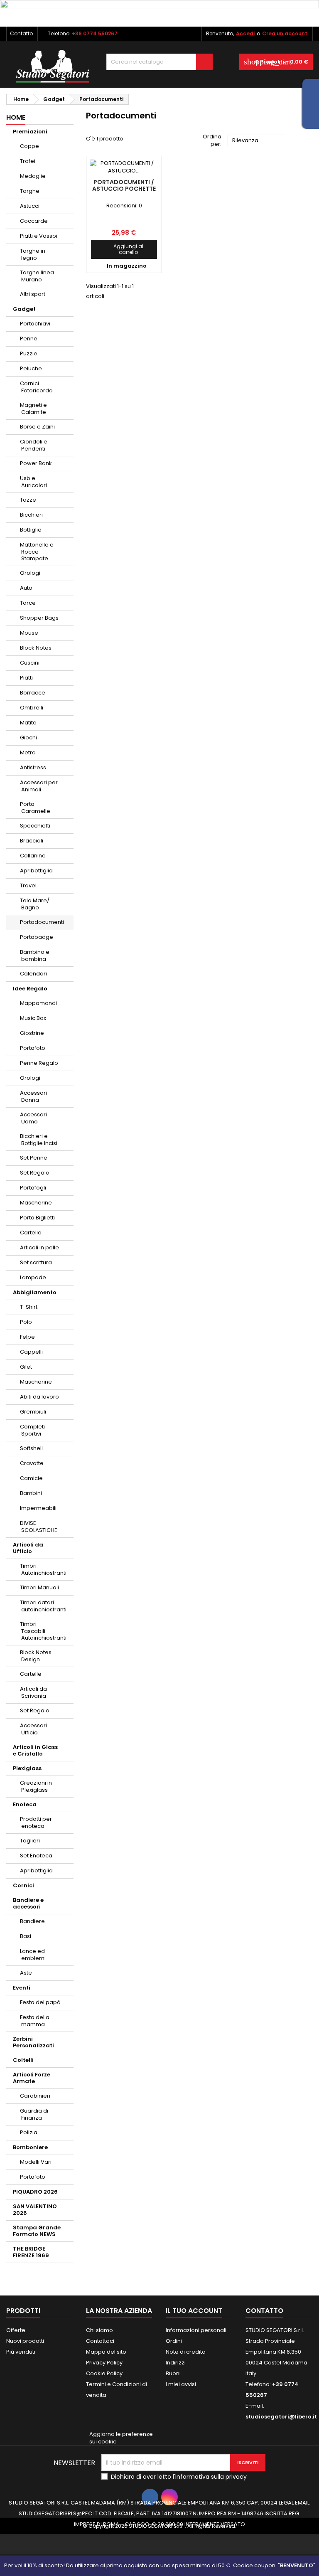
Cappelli (31, 1352)
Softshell (31, 1448)
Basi (26, 1936)
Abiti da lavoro (39, 1397)
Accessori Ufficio (33, 1729)
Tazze (28, 500)
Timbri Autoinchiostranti (43, 1569)
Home (16, 117)
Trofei (28, 161)
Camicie (31, 1478)
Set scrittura (36, 1262)
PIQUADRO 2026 (35, 2192)
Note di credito (186, 2352)
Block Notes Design (36, 1656)
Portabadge (37, 937)
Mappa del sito (106, 2352)
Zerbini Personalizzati (33, 2042)
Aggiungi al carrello (120, 249)
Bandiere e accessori (28, 1903)
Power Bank (36, 463)
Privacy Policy (104, 2363)
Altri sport (33, 294)
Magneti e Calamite (33, 409)
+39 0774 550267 (95, 33)
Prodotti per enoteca (36, 1822)
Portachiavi (35, 324)
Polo (26, 1322)
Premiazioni (30, 132)
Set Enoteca (36, 1856)
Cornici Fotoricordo (36, 387)
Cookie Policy (104, 2373)
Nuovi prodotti (25, 2341)
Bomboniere (30, 2147)
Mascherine (36, 1203)
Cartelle (31, 1233)
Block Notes (36, 648)
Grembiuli (33, 1412)
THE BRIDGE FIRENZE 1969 (31, 2252)
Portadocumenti (42, 922)
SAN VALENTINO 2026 (35, 2210)
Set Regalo (35, 1173)
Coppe (29, 146)
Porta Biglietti (37, 1218)
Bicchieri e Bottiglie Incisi (39, 1140)
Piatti (26, 678)
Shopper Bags (39, 618)
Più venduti (21, 2352)
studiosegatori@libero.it (281, 2417)
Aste (26, 1973)
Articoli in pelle (39, 1247)
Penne (29, 339)
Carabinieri (35, 2096)
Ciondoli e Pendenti (34, 445)
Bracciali (32, 841)
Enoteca (25, 1804)
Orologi (30, 573)
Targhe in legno (33, 254)
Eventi (22, 1988)
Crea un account (285, 33)
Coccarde (34, 221)
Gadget (24, 309)
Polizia (29, 2132)
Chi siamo (99, 2330)
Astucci (30, 206)
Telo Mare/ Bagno (35, 904)
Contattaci (100, 2341)
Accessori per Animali (39, 786)
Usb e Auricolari (33, 482)
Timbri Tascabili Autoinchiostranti (43, 1631)
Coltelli (23, 2060)
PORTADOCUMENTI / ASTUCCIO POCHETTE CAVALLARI (124, 189)
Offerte (16, 2330)
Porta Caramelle (35, 808)
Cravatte (32, 1463)
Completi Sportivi (32, 1430)
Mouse (29, 633)
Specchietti (35, 826)
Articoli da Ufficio (28, 1548)
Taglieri (30, 1841)
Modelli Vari (36, 2162)
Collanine (33, 856)
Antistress (33, 767)
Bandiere (32, 1921)
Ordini (174, 2341)
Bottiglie (31, 530)
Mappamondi (38, 1003)
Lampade (33, 1277)
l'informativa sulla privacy (210, 2477)
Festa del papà (40, 2002)
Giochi (28, 738)
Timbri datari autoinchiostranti (43, 1606)
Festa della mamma (35, 2021)
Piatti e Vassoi (39, 236)
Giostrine (32, 1033)
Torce (28, 603)
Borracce (33, 693)
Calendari (33, 974)
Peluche (31, 368)
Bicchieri (31, 515)
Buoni (173, 2373)
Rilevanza (257, 141)
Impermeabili (38, 1508)
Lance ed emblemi (33, 1955)
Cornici (23, 1885)
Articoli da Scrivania (33, 1692)
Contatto (21, 33)
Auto (26, 588)
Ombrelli (32, 708)
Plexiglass (27, 1768)
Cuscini (30, 663)
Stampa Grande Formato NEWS (37, 2231)
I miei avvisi (181, 2384)
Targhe (30, 191)
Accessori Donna (33, 1096)
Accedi (245, 33)
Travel (28, 885)
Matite (28, 723)
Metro (28, 752)
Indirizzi (176, 2363)
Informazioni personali (196, 2330)
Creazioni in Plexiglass (36, 1786)
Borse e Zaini (37, 427)
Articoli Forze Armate (32, 2078)
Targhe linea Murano (37, 276)
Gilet (26, 1367)
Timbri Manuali (39, 1587)
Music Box (33, 1018)
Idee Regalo (30, 989)
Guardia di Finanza (34, 2114)
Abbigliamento (35, 1292)
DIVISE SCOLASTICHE (39, 1527)
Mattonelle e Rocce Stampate (37, 552)
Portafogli (33, 1188)
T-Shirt (29, 1307)
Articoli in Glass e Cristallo (35, 1750)
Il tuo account (194, 2311)
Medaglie (33, 176)
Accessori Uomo (33, 1118)
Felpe (27, 1337)
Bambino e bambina (35, 956)
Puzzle (29, 353)
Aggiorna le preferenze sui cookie (121, 2438)
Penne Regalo (39, 1063)
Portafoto (33, 1048)
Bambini (31, 1493)
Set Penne (34, 1158)
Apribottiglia (36, 871)
